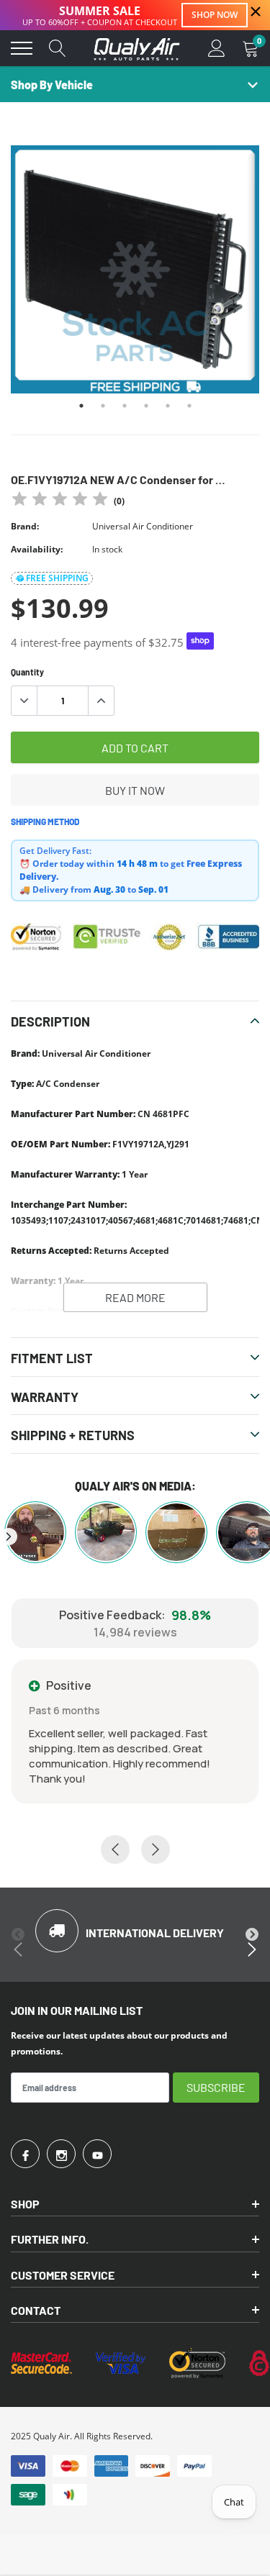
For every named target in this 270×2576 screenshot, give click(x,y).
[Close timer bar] (256, 12)
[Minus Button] (24, 701)
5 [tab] (168, 406)
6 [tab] (189, 406)
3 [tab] (125, 406)
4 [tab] (146, 406)
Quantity (27, 672)
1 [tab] (81, 406)
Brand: (25, 526)
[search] (58, 48)
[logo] (137, 48)
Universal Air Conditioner (143, 526)
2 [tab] (103, 406)
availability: (37, 549)
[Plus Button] (101, 701)
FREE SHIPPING (57, 578)
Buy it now (135, 790)
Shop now (215, 15)
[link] (25, 2154)
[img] (60, 501)
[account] (217, 48)
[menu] (22, 48)
